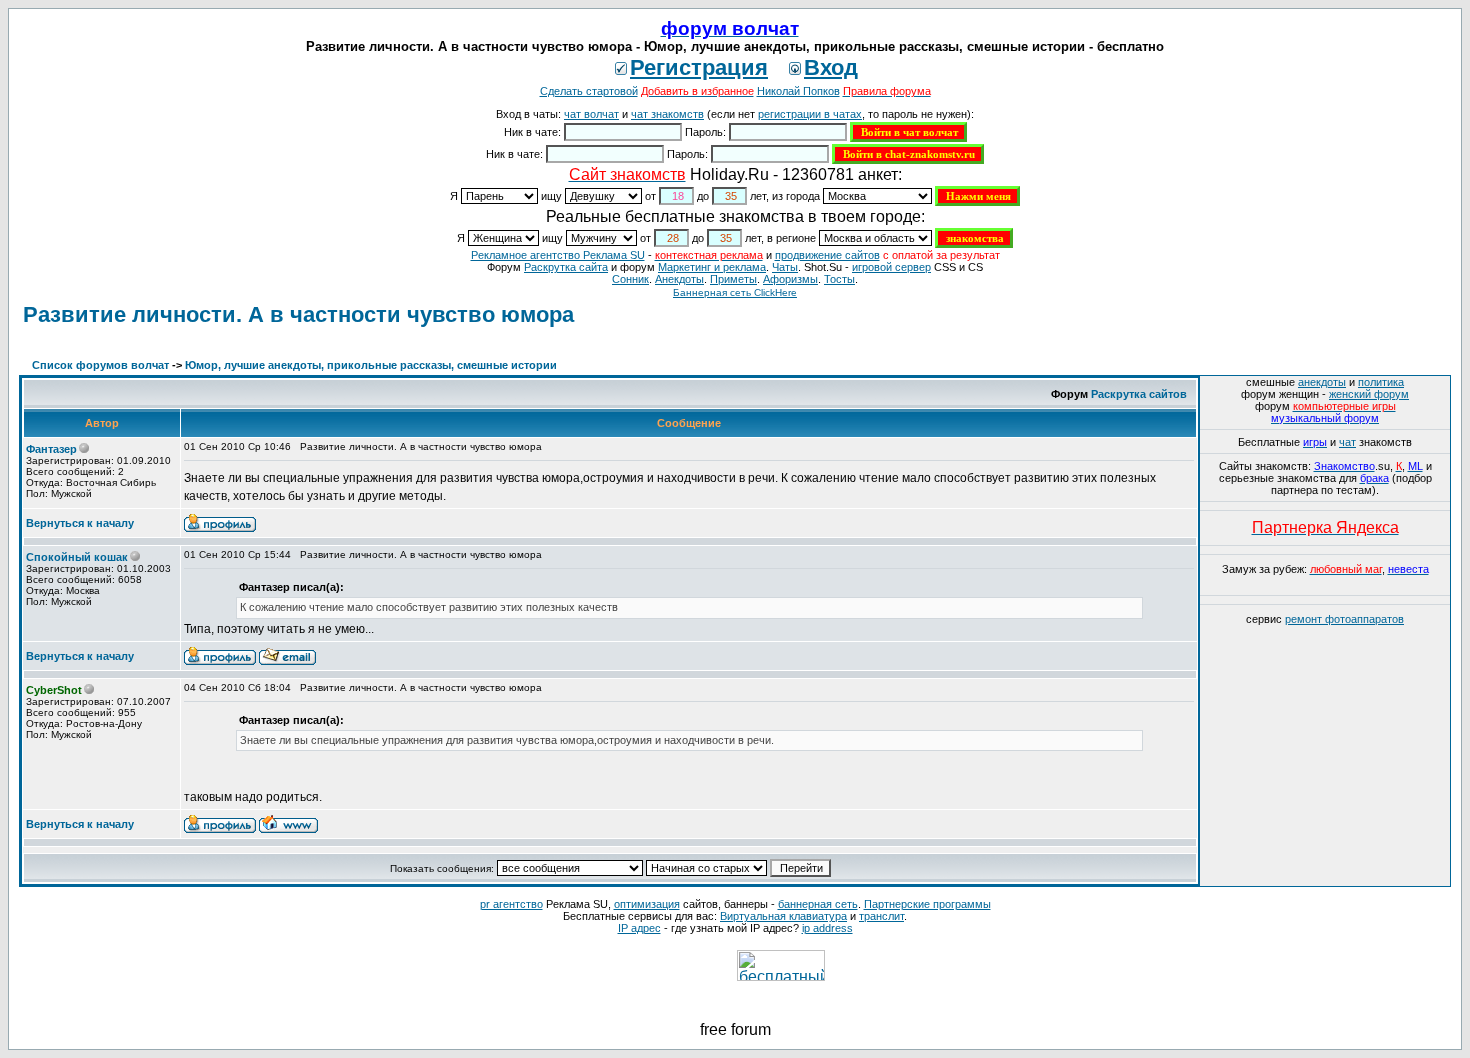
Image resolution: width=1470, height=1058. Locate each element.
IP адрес (639, 928)
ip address (827, 928)
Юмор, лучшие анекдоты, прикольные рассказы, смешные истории (371, 365)
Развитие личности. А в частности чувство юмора (298, 314)
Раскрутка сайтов (1139, 394)
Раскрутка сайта (566, 267)
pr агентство (511, 904)
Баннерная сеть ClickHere (735, 292)
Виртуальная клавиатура (783, 916)
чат (1347, 442)
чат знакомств (667, 114)
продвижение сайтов (827, 255)
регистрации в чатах (810, 114)
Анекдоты (679, 279)
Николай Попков (798, 91)
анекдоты (1322, 382)
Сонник (630, 279)
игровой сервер (891, 267)
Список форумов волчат (100, 365)
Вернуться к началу (80, 523)
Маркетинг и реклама (712, 267)
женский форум (1369, 394)
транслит (881, 916)
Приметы (733, 279)
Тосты (839, 279)
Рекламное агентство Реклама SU (558, 255)
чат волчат (591, 114)
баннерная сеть (818, 904)
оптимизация (647, 904)
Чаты (785, 267)
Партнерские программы (927, 904)
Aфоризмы (790, 279)
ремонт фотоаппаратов (1344, 619)
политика (1381, 382)
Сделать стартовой (589, 91)
